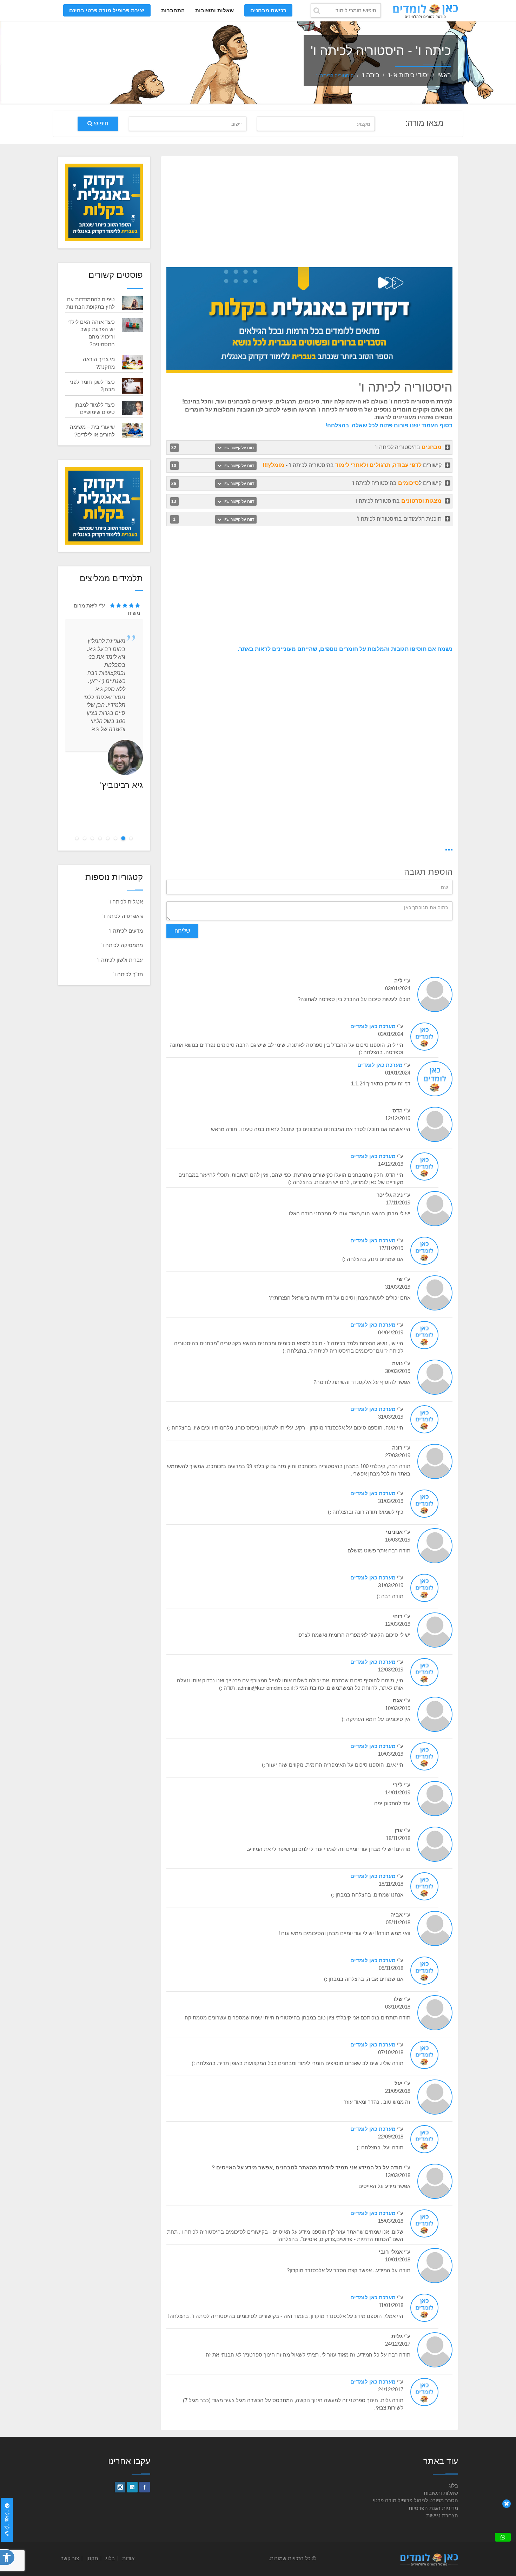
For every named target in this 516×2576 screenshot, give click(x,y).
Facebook (145, 2487)
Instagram (120, 2487)
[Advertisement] (309, 213)
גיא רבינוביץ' (121, 785)
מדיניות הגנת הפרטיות (433, 2508)
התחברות (173, 10)
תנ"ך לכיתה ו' (128, 974)
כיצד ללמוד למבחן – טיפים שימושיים (92, 408)
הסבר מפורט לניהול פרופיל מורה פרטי (415, 2500)
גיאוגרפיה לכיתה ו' (123, 916)
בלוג (453, 2486)
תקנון (92, 2558)
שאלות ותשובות (214, 10)
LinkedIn (132, 2487)
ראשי (444, 75)
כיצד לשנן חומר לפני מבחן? (92, 386)
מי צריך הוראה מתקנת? (99, 363)
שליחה (182, 931)
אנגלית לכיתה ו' (126, 902)
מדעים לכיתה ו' (126, 931)
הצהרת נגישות (442, 2515)
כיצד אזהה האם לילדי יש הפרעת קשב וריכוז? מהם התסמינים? (91, 333)
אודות (128, 2558)
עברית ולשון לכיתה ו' (120, 960)
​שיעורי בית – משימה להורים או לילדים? (92, 431)
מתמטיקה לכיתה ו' (122, 945)
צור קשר (70, 2558)
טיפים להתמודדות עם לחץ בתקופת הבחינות (91, 303)
